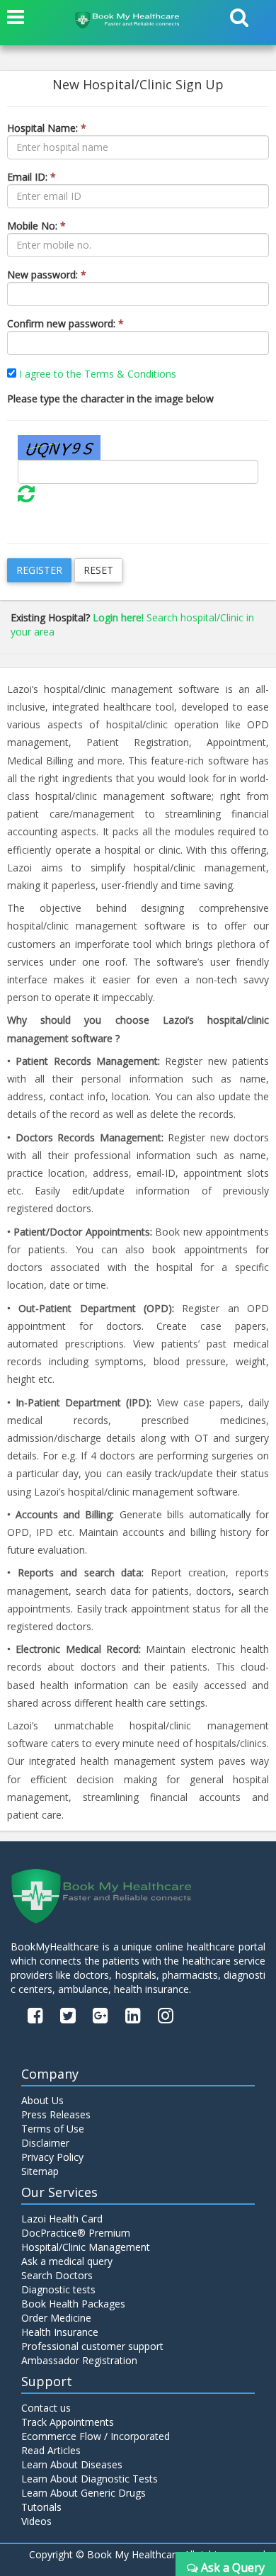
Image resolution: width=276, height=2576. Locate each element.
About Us (42, 2100)
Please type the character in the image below (110, 399)
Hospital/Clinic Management (86, 2247)
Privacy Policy (52, 2157)
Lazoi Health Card (62, 2219)
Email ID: (31, 177)
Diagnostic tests (58, 2289)
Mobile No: (36, 226)
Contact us (46, 2408)
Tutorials (41, 2507)
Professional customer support (92, 2346)
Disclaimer (45, 2143)
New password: (47, 275)
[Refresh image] (26, 497)
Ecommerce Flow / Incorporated (96, 2436)
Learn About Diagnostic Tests (90, 2479)
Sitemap (40, 2171)
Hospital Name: (47, 128)
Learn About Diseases (72, 2464)
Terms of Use (53, 2129)
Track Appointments (68, 2422)
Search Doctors (57, 2275)
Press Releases (56, 2114)
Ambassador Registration (79, 2360)
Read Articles (51, 2450)
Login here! (118, 617)
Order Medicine (56, 2318)
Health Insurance (60, 2332)
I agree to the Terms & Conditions (98, 374)
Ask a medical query (67, 2261)
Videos (36, 2521)
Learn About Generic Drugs (84, 2493)
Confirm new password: (65, 323)
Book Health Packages (73, 2304)
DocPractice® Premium (76, 2233)
